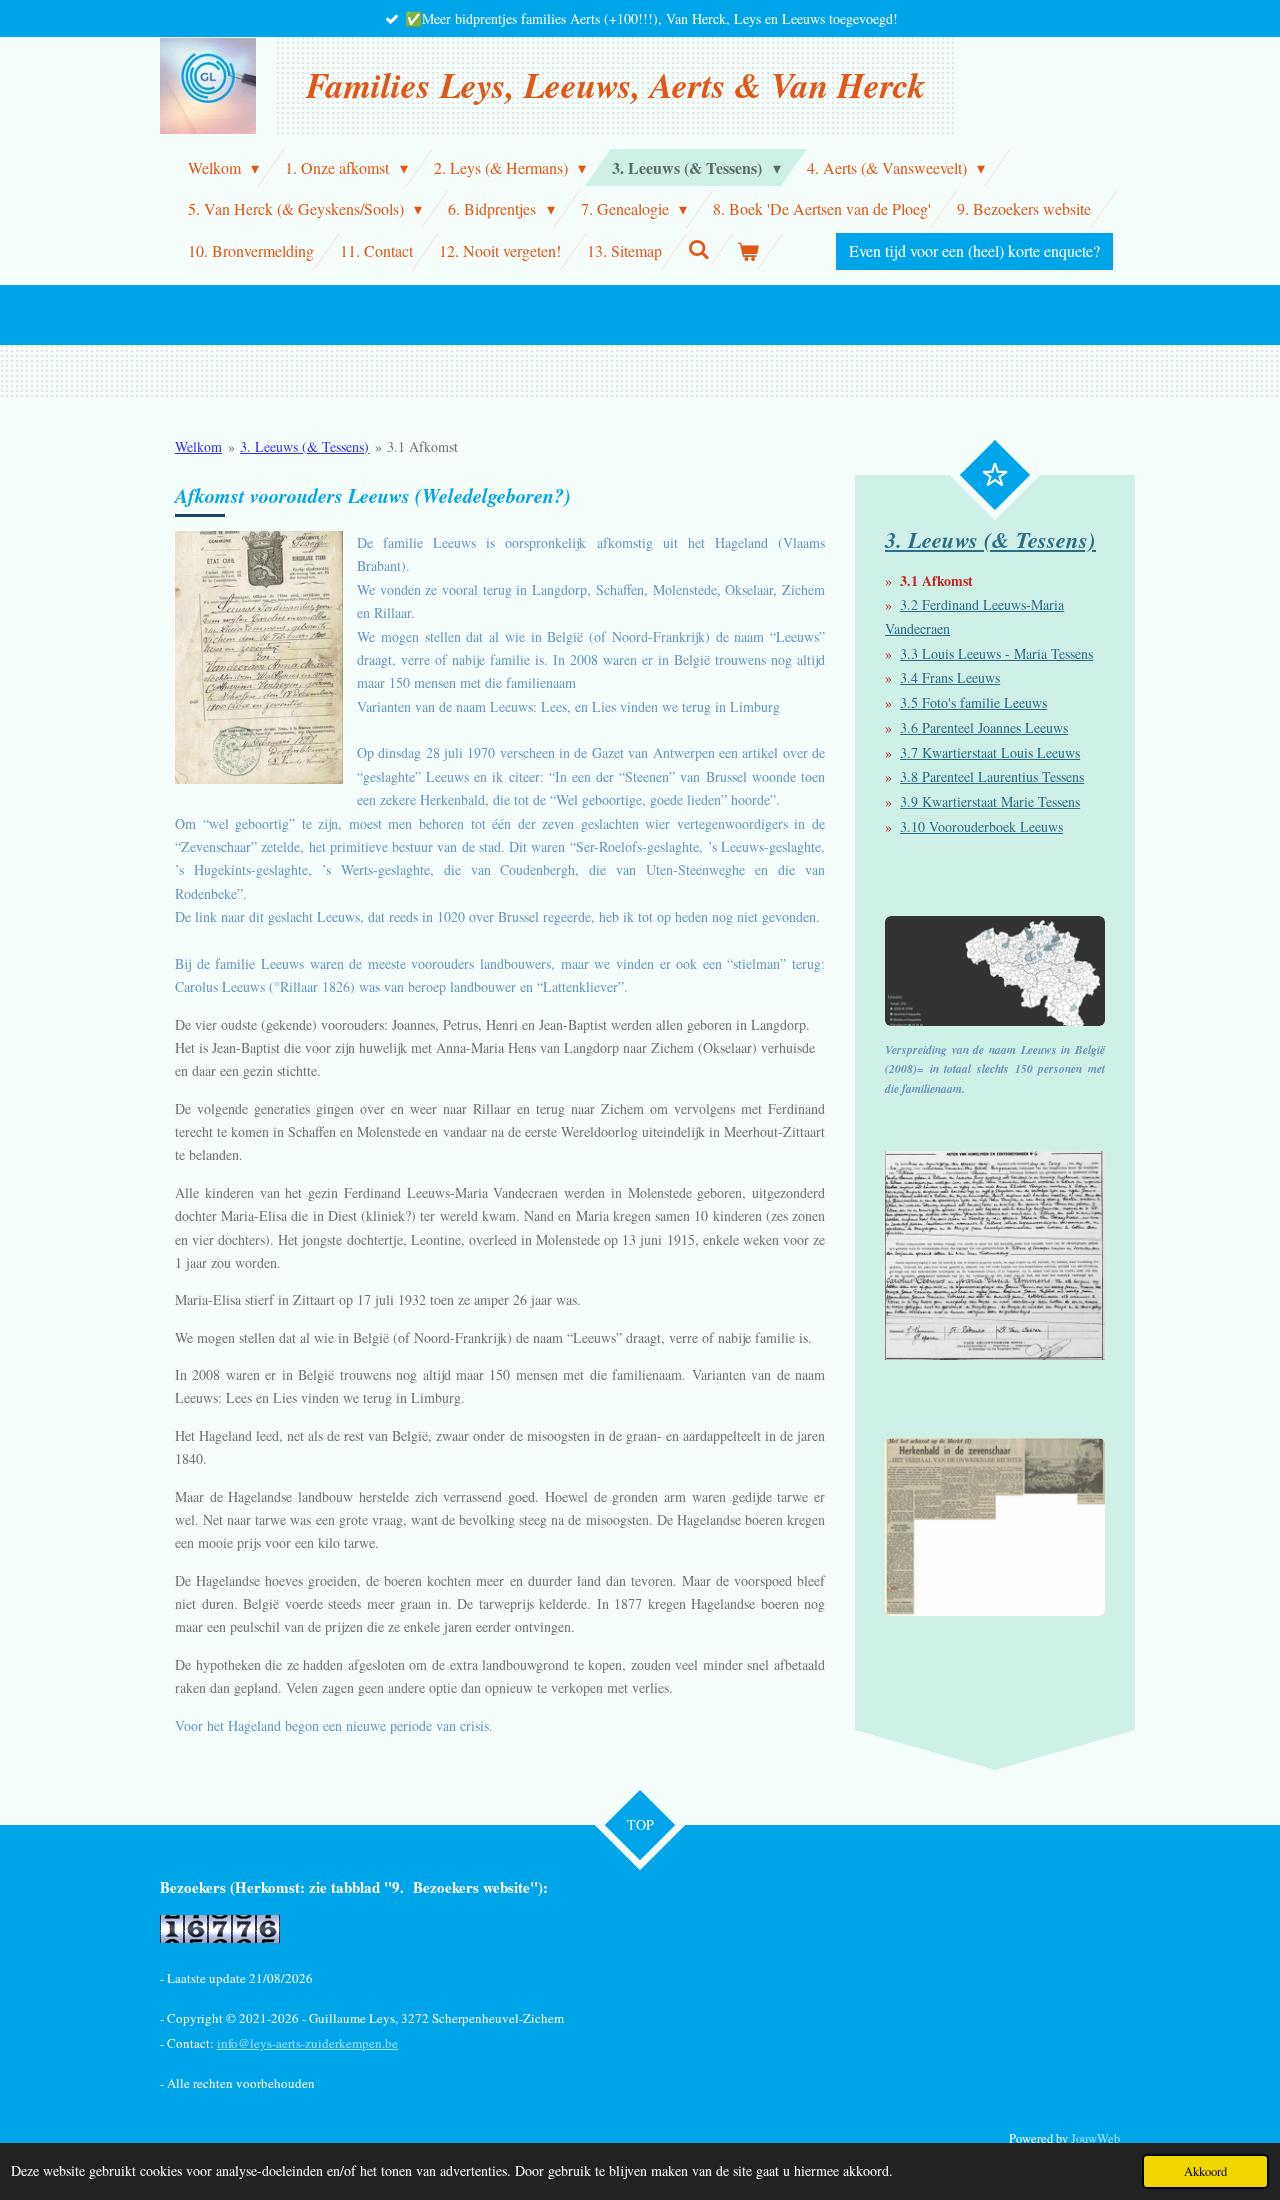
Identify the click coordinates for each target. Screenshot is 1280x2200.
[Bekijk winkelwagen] (747, 251)
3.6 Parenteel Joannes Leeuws (984, 727)
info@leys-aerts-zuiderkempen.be (307, 2043)
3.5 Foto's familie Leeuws (973, 702)
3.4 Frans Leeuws (950, 677)
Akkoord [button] (1205, 2171)
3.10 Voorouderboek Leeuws (981, 826)
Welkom (198, 446)
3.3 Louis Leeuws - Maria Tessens (996, 653)
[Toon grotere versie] (259, 657)
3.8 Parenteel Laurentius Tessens (992, 776)
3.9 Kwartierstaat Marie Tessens (990, 801)
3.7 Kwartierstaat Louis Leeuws (990, 752)
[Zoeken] (699, 248)
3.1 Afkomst (422, 446)
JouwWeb (1095, 2138)
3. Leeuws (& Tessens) (304, 446)
